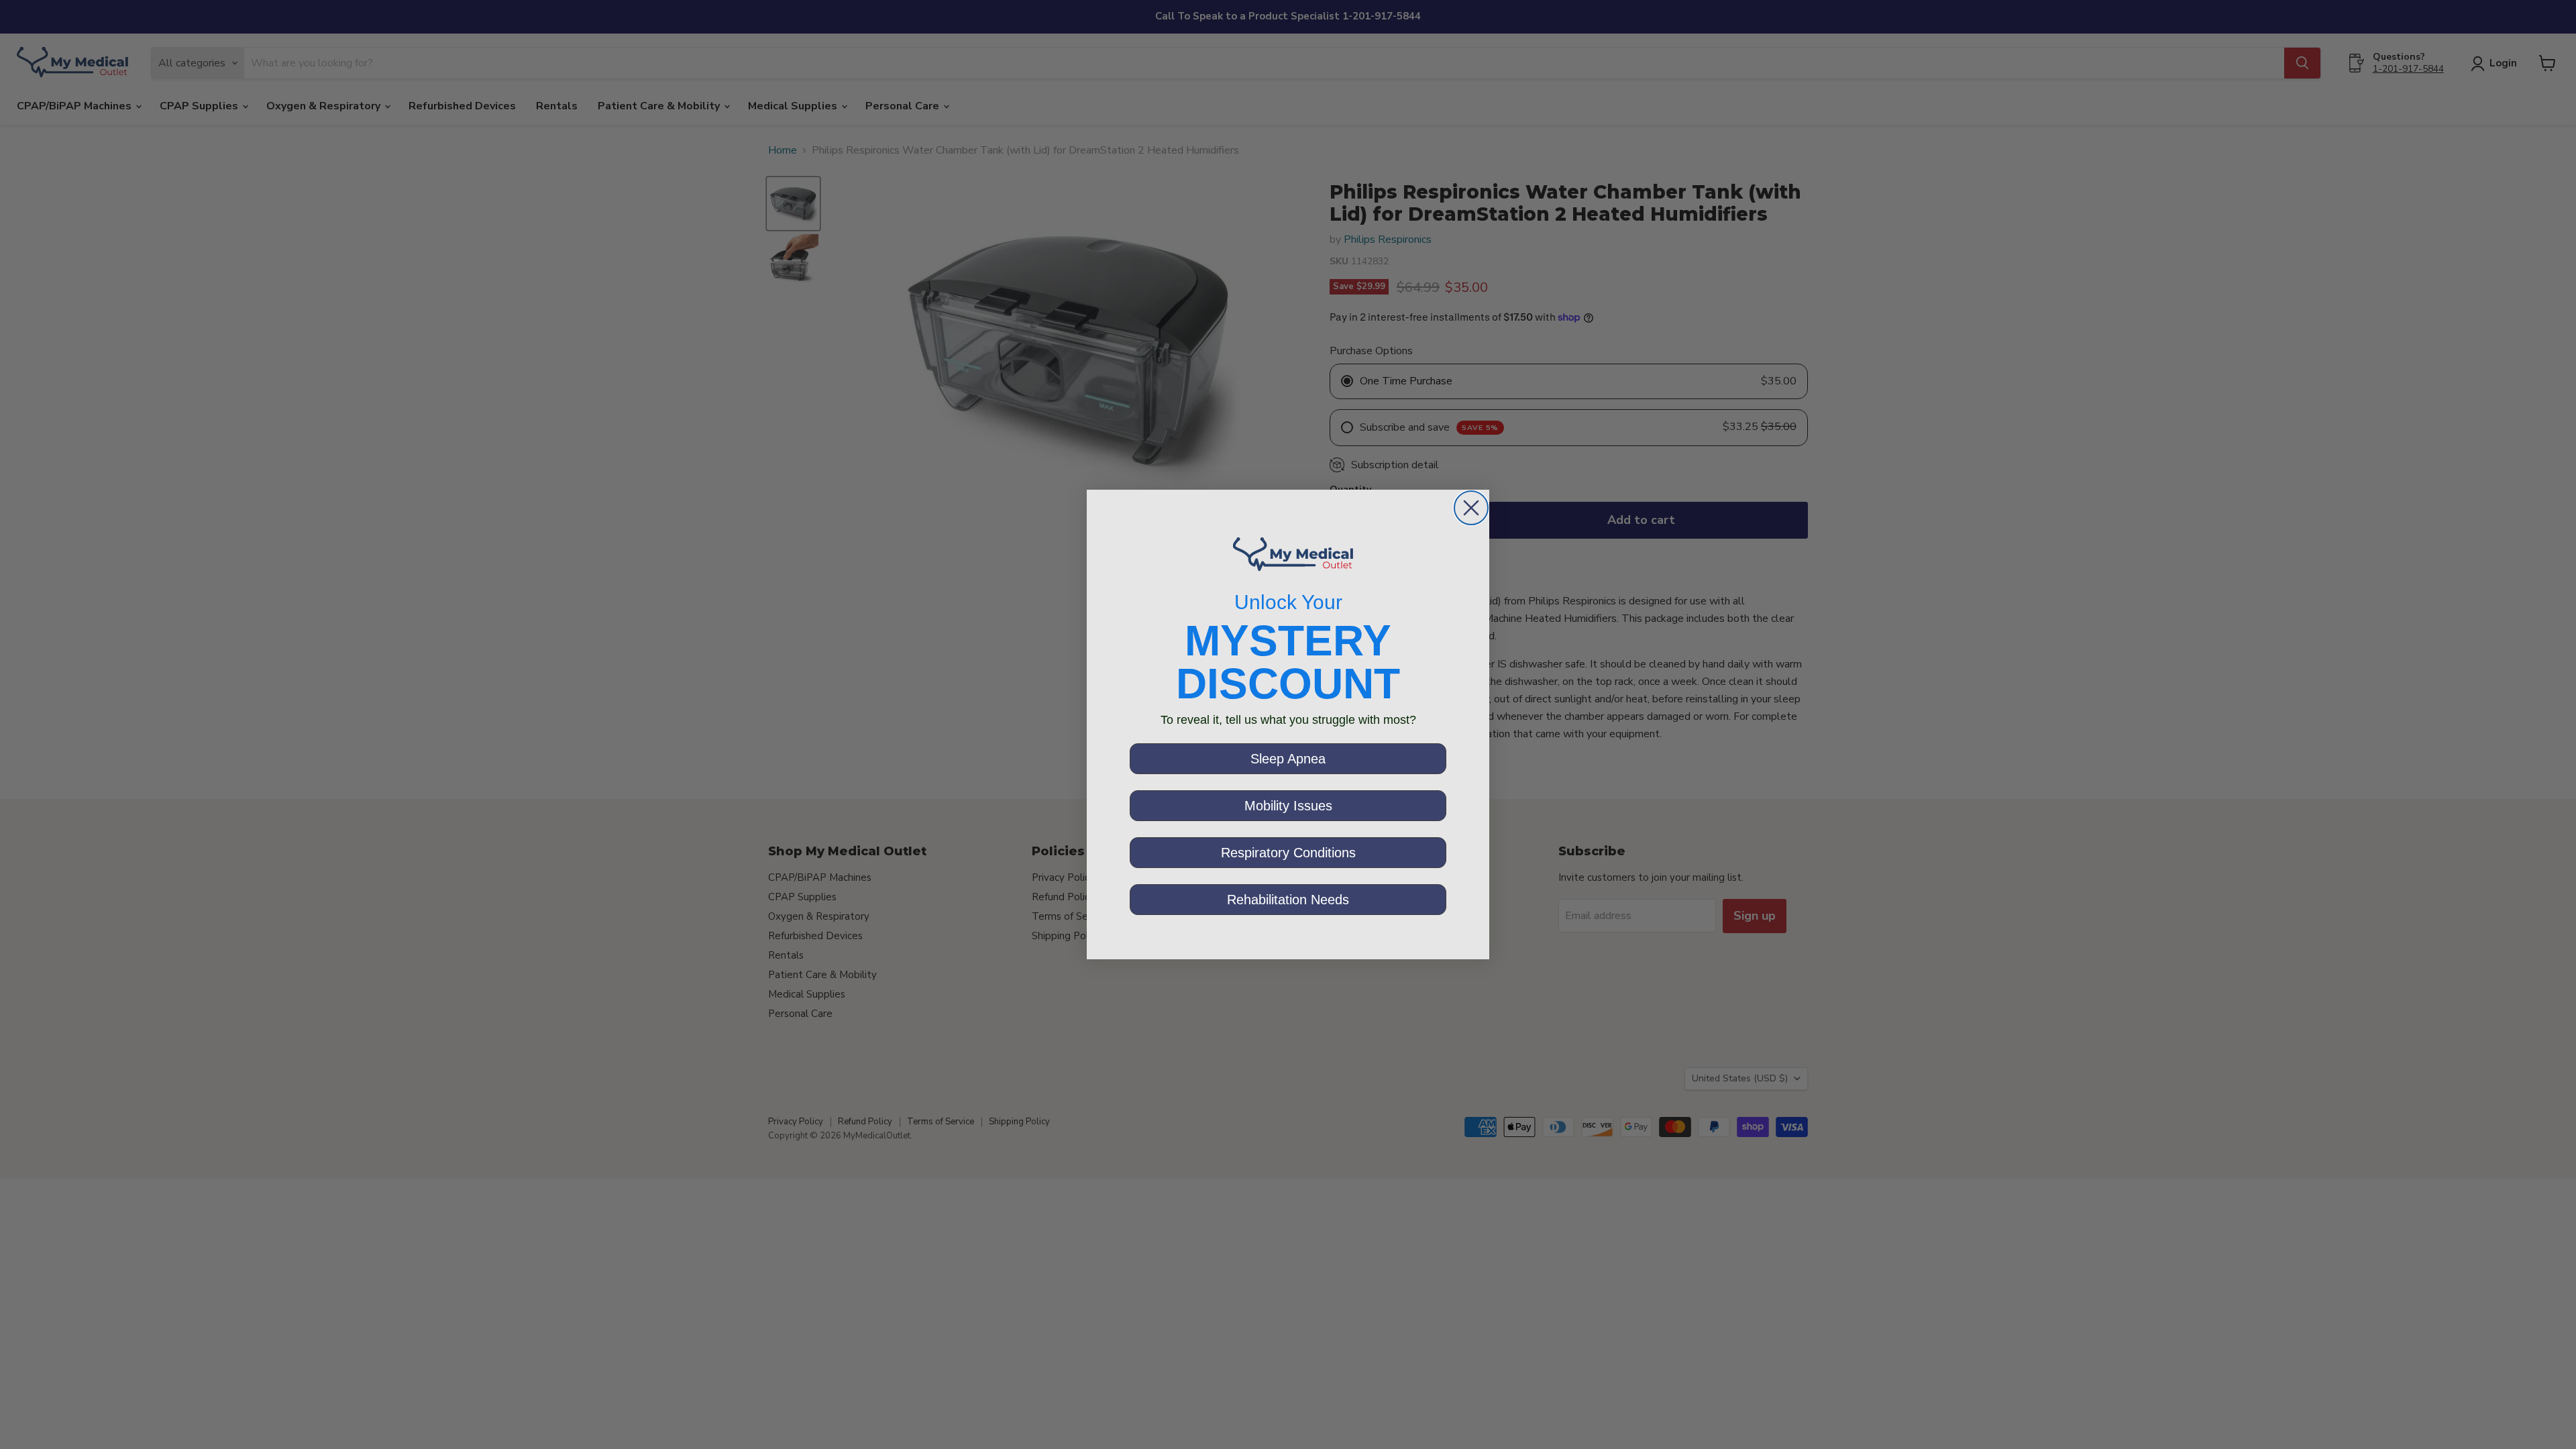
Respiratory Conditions (1288, 853)
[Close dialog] (1471, 508)
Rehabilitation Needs (1288, 900)
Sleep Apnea (1288, 759)
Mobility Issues (1288, 806)
